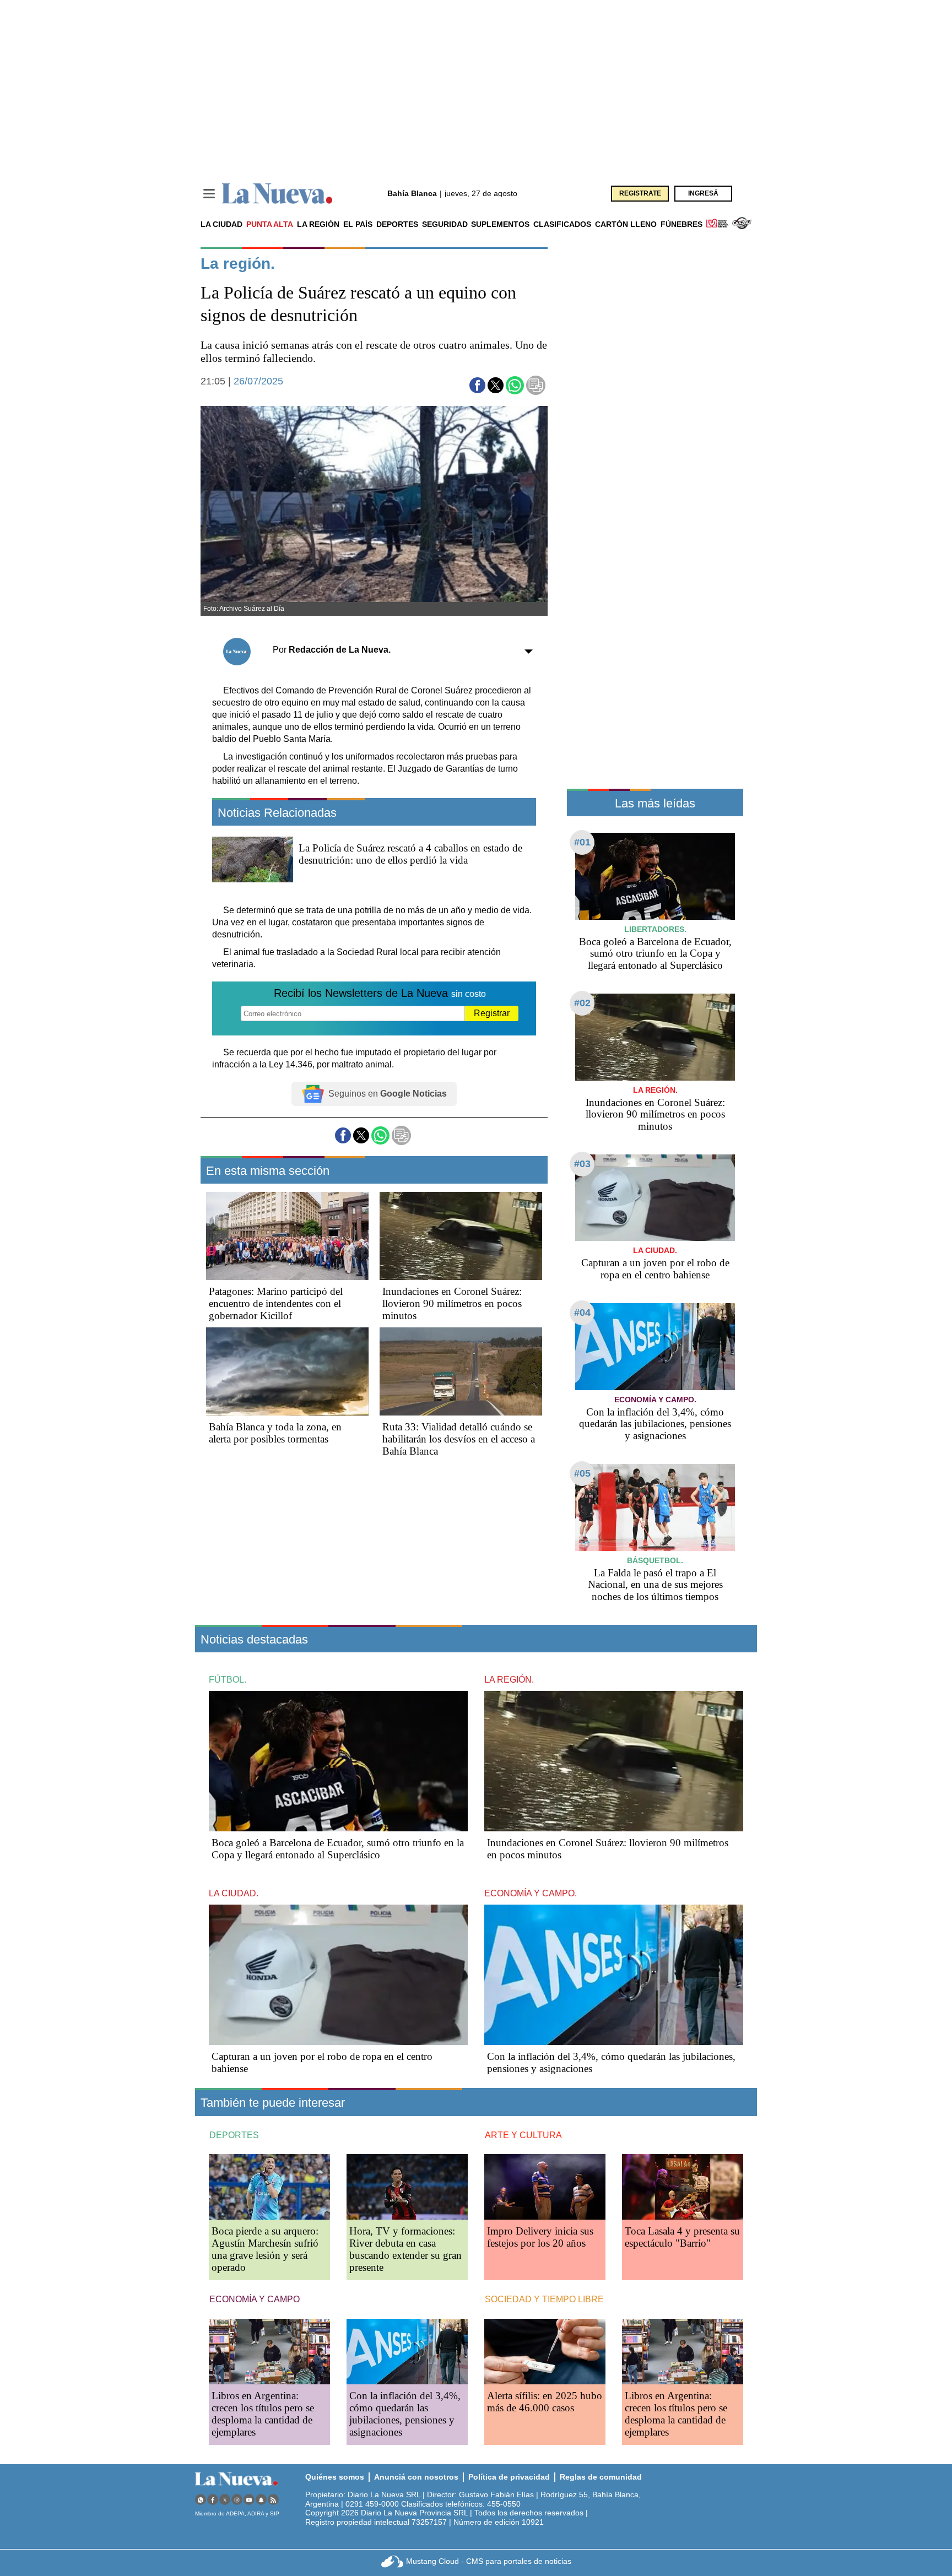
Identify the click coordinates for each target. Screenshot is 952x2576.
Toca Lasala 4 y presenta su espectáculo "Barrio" (682, 2237)
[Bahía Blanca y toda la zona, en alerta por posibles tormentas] (287, 1371)
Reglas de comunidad (601, 2477)
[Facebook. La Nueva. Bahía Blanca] (213, 2500)
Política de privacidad (509, 2477)
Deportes (397, 224)
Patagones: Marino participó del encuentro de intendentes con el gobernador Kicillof (276, 1303)
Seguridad (445, 224)
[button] (477, 385)
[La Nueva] (277, 194)
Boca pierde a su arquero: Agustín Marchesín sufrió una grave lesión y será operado (265, 2249)
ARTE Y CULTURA (523, 2135)
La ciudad (221, 224)
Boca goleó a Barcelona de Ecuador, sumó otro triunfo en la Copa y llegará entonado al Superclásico (655, 954)
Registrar (492, 1013)
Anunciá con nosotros (416, 2477)
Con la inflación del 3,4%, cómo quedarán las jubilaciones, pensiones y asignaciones (655, 1424)
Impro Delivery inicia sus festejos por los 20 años (540, 2237)
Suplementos (500, 224)
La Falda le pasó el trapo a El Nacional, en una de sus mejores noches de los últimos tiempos (655, 1585)
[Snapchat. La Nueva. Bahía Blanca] (261, 2500)
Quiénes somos (335, 2477)
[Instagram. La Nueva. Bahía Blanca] (237, 2500)
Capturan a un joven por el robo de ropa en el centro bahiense (655, 1269)
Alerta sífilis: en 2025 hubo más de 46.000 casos (545, 2402)
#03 (582, 1164)
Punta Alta (270, 224)
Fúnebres (681, 224)
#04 (582, 1313)
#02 (582, 1003)
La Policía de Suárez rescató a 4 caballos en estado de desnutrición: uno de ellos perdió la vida (410, 854)
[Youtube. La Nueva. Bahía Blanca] (249, 2500)
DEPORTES (234, 2135)
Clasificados (562, 224)
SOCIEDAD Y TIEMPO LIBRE (544, 2299)
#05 (582, 1473)
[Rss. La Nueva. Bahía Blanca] (273, 2500)
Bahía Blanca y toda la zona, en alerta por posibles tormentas (275, 1433)
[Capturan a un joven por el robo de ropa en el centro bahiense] (655, 1198)
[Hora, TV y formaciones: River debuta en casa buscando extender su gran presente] (407, 2187)
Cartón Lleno (626, 224)
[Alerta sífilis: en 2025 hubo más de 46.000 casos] (545, 2352)
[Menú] (209, 194)
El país (358, 224)
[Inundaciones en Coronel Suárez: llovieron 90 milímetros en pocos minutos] (461, 1236)
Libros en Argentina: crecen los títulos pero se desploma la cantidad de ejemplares (263, 2414)
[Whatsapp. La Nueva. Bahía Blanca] (201, 2500)
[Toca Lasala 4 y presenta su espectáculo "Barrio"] (683, 2187)
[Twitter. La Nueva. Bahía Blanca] (225, 2500)
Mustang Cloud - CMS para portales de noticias (489, 2561)
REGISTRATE (640, 193)
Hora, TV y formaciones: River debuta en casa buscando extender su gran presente (405, 2249)
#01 (582, 842)
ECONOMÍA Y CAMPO (255, 2299)
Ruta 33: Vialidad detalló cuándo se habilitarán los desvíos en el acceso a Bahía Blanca (459, 1439)
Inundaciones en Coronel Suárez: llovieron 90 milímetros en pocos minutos (452, 1303)
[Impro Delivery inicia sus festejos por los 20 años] (545, 2187)
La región (318, 224)
